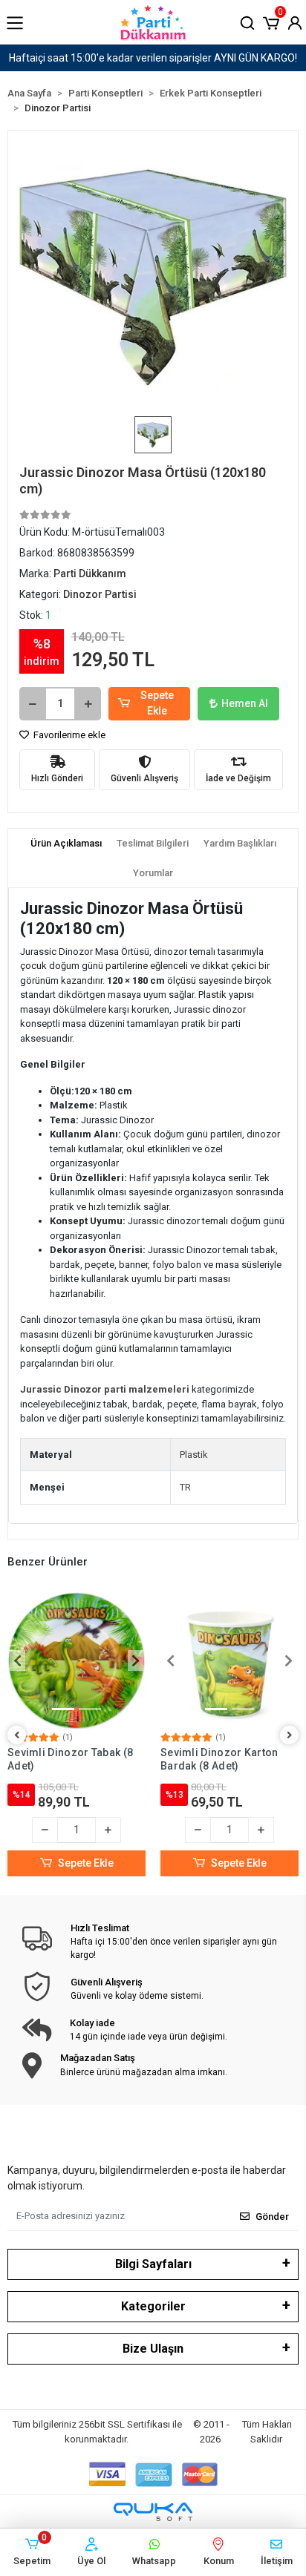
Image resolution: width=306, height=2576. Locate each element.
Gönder (272, 2217)
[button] (271, 22)
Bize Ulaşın (153, 2349)
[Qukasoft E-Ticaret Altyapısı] (153, 2512)
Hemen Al (245, 703)
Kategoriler (153, 2306)
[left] (17, 1736)
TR (185, 1487)
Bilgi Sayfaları (153, 2264)
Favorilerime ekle (68, 735)
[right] (290, 1736)
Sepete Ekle (157, 703)
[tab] (66, 844)
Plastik (194, 1455)
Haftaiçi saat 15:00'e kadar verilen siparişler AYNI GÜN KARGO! (153, 58)
